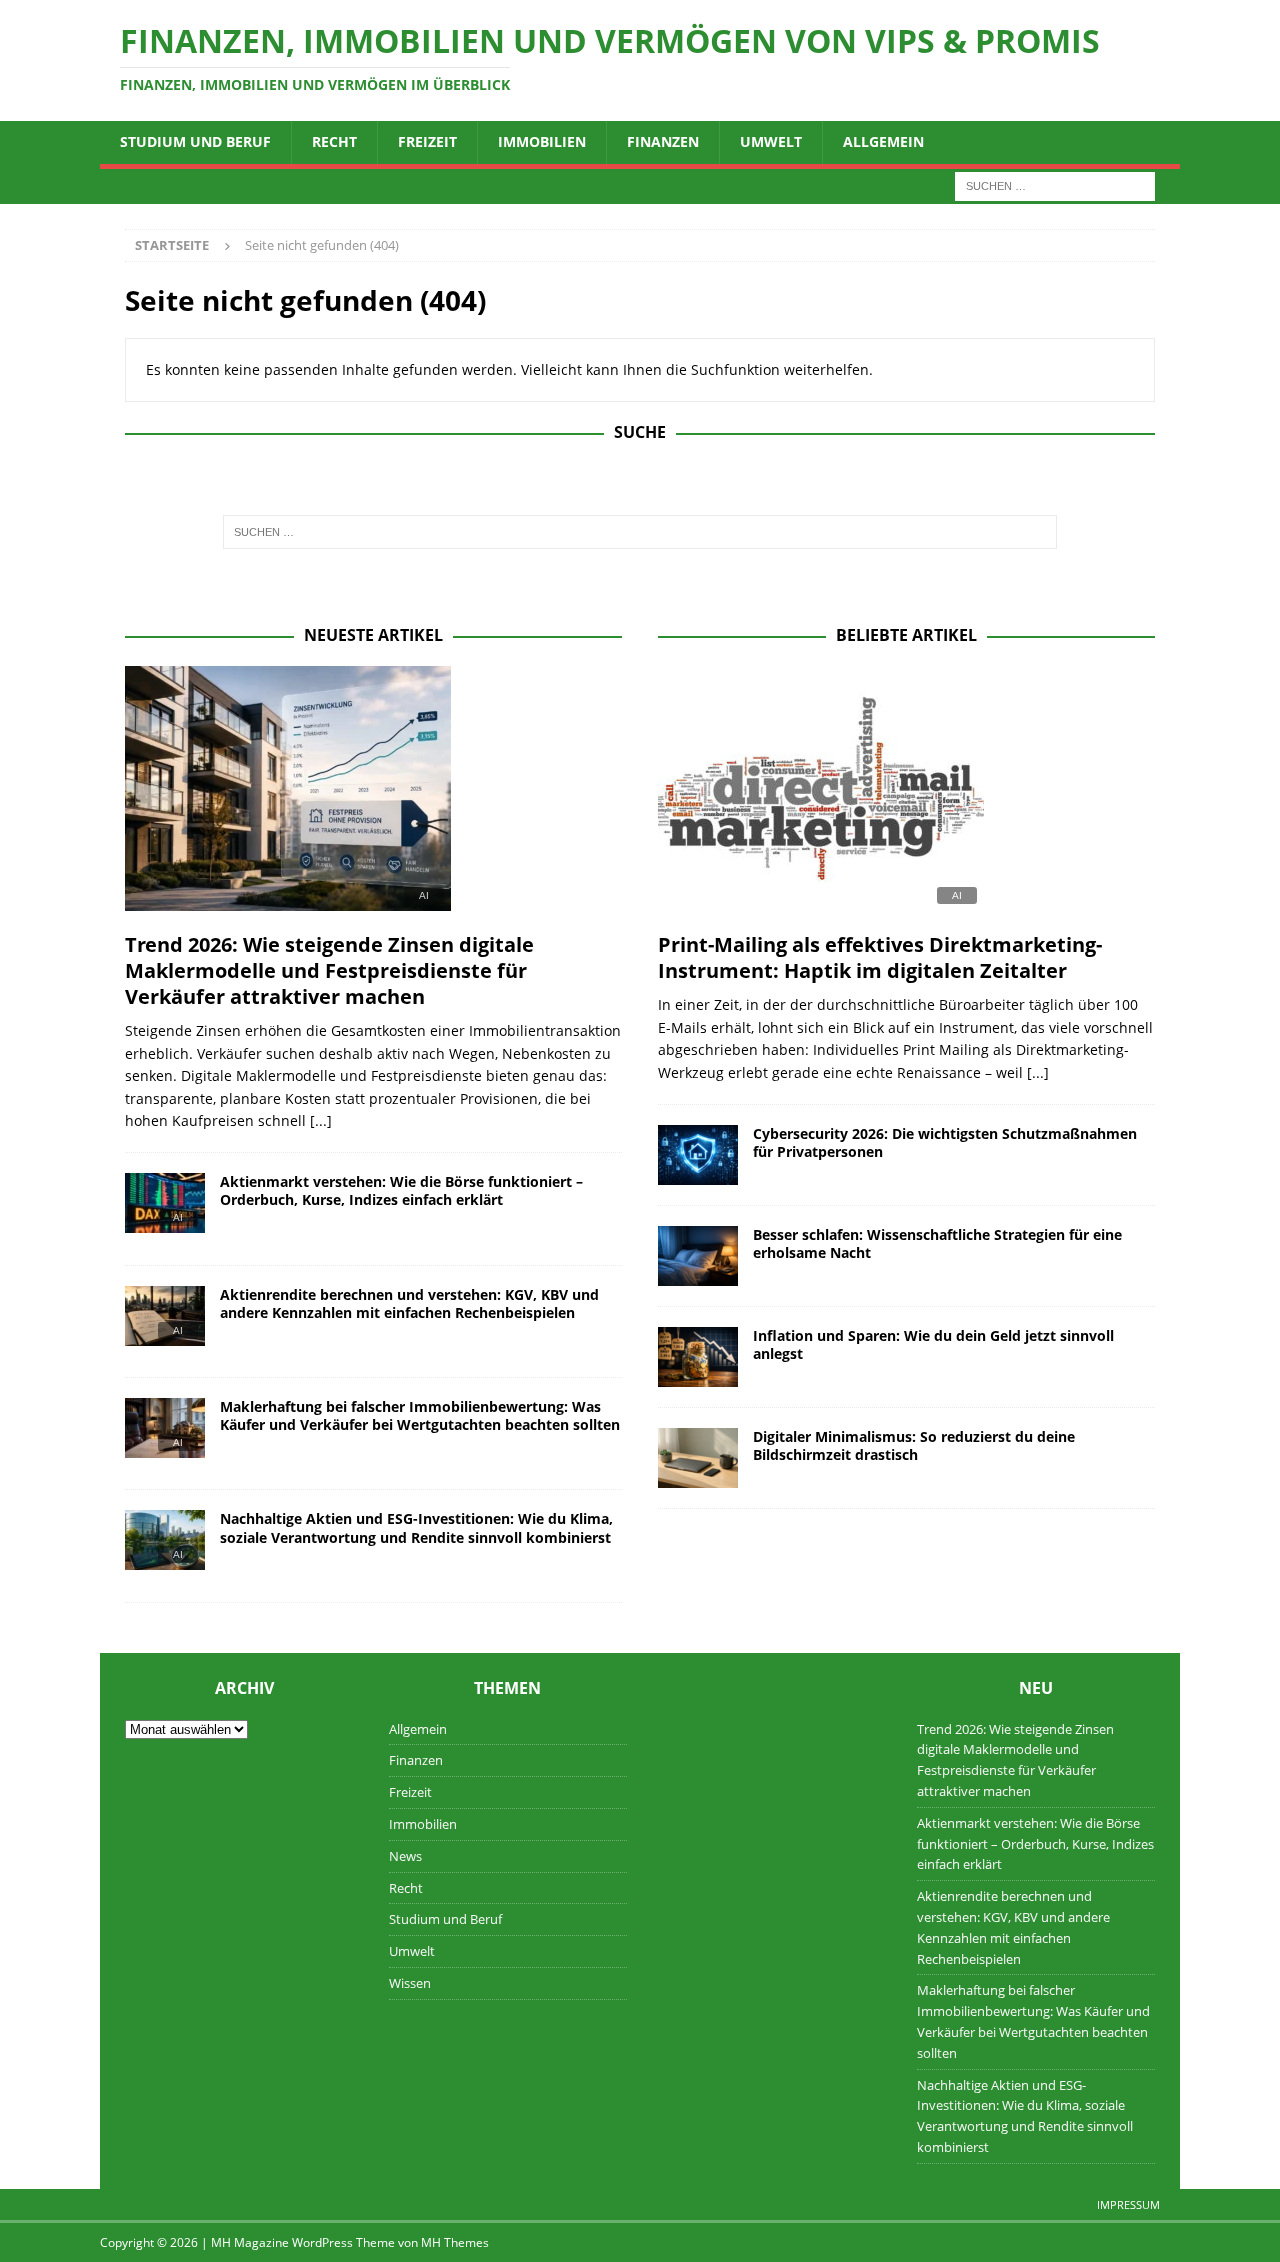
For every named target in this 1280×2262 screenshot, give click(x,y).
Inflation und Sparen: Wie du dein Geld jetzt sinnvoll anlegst (933, 1344)
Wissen (410, 1983)
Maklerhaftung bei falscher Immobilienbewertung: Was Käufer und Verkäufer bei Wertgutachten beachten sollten (420, 1415)
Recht (334, 141)
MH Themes (455, 2242)
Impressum (1128, 2204)
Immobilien (542, 141)
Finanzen (663, 141)
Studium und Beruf (195, 141)
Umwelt (771, 141)
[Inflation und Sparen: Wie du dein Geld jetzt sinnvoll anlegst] (698, 1357)
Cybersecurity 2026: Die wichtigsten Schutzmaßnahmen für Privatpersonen (945, 1142)
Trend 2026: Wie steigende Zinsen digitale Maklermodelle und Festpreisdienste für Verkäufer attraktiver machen (329, 970)
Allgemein (883, 141)
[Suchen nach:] (1055, 184)
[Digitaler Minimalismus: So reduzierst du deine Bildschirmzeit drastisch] (698, 1458)
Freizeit (427, 141)
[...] (321, 1120)
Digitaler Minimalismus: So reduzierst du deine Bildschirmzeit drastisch (914, 1445)
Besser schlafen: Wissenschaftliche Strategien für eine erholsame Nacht (937, 1243)
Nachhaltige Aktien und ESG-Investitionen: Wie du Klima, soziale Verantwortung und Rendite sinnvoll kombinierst (416, 1527)
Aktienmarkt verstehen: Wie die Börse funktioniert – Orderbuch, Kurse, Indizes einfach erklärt (401, 1190)
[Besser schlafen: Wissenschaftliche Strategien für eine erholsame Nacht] (698, 1256)
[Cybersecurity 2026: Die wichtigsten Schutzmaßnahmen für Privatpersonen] (698, 1155)
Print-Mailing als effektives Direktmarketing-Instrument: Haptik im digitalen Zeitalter (880, 957)
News (405, 1856)
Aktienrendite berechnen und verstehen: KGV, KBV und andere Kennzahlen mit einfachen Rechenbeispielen (409, 1303)
